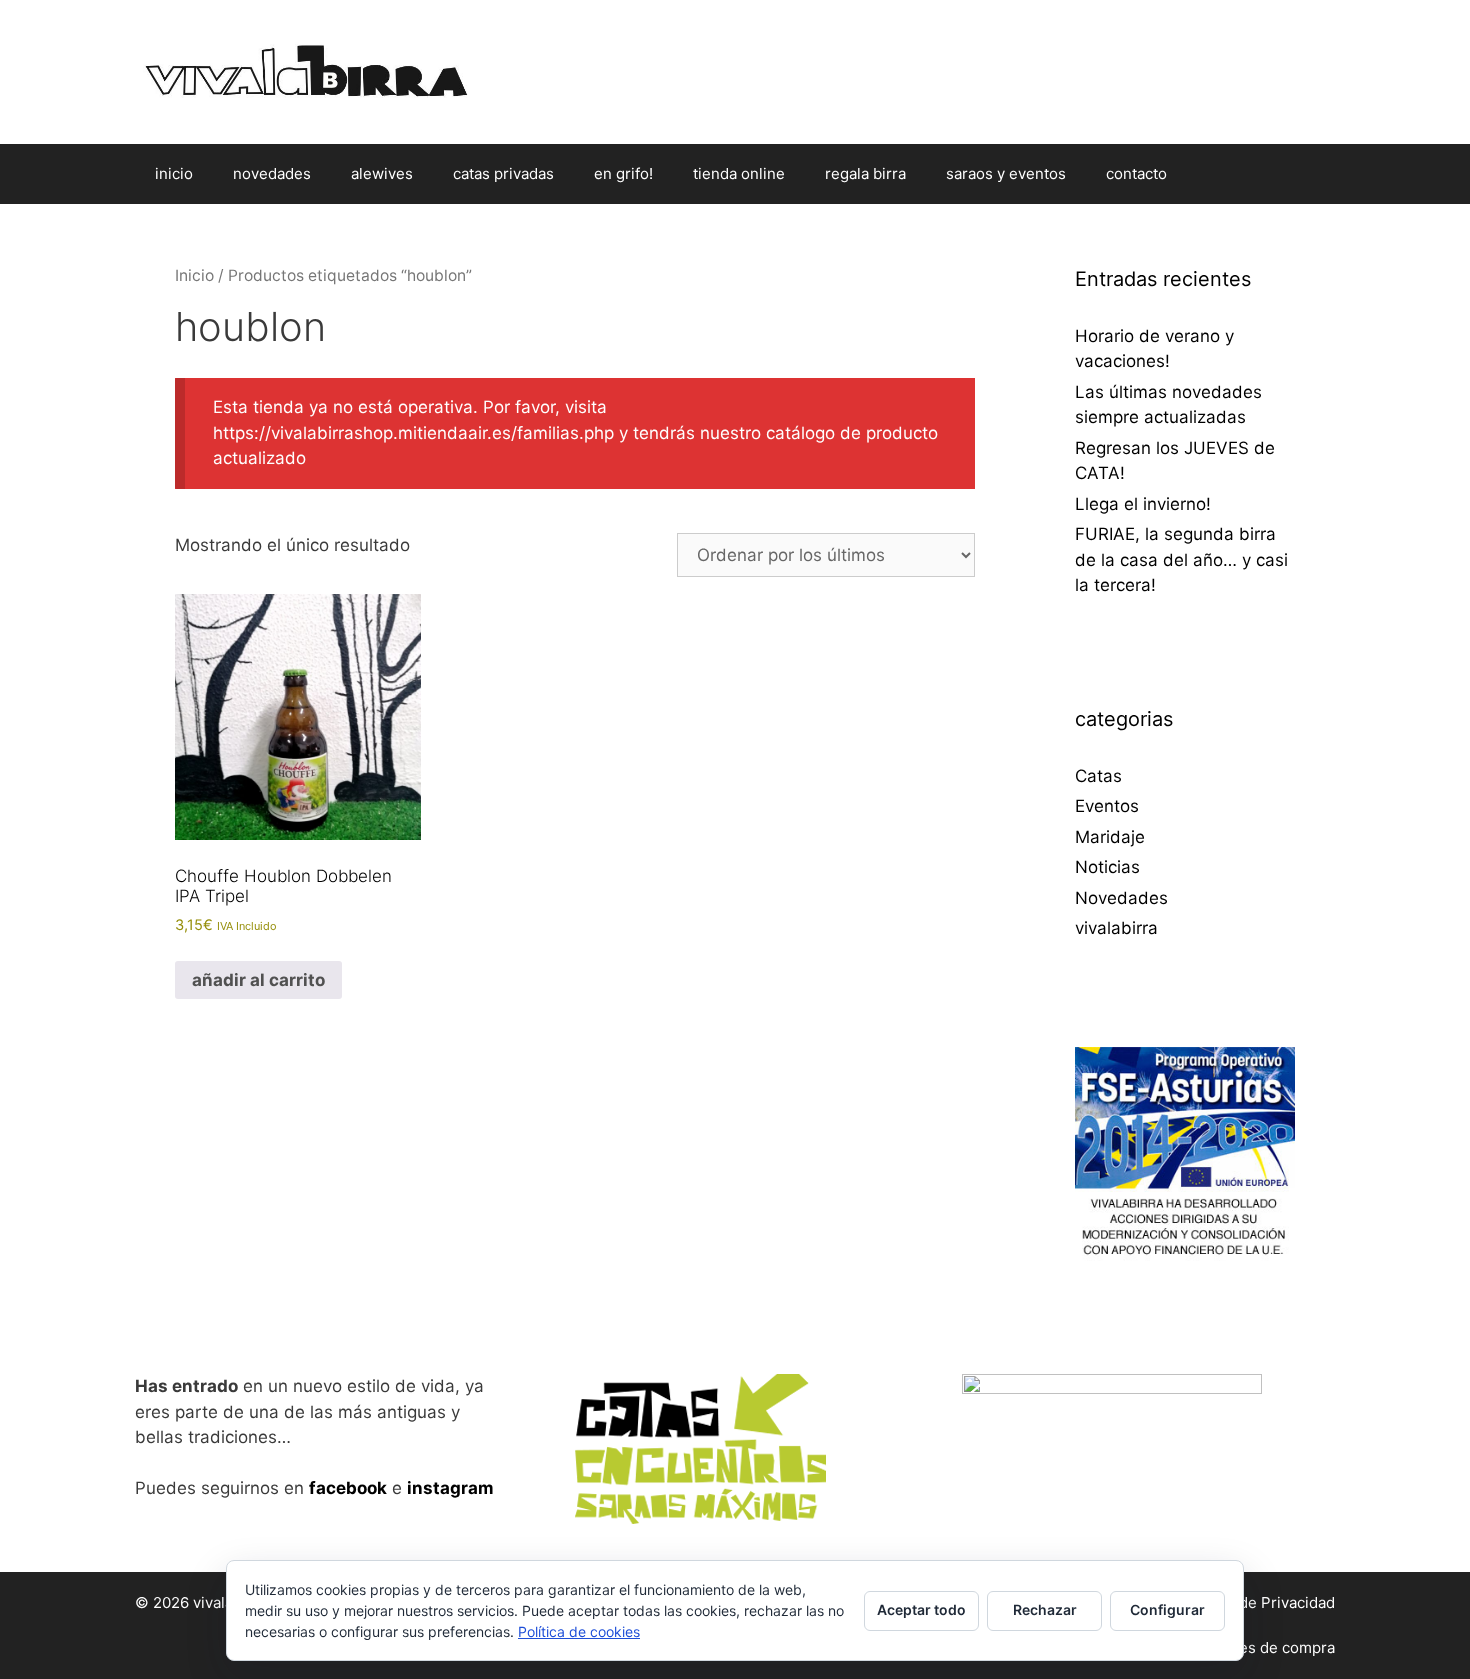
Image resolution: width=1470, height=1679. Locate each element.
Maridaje (1110, 837)
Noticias (1107, 867)
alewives (382, 173)
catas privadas (503, 173)
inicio (174, 173)
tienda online (739, 173)
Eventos (1107, 806)
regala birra (865, 173)
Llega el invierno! (1143, 504)
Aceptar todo (921, 1609)
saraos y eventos (1006, 173)
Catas (1098, 776)
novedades (272, 173)
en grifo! (623, 173)
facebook (348, 1488)
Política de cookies (579, 1631)
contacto (1136, 173)
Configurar (1167, 1609)
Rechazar (1045, 1609)
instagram (450, 1488)
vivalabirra (1116, 928)
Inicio (194, 275)
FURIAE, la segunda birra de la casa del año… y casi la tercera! (1181, 559)
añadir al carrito (258, 980)
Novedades (1121, 898)
